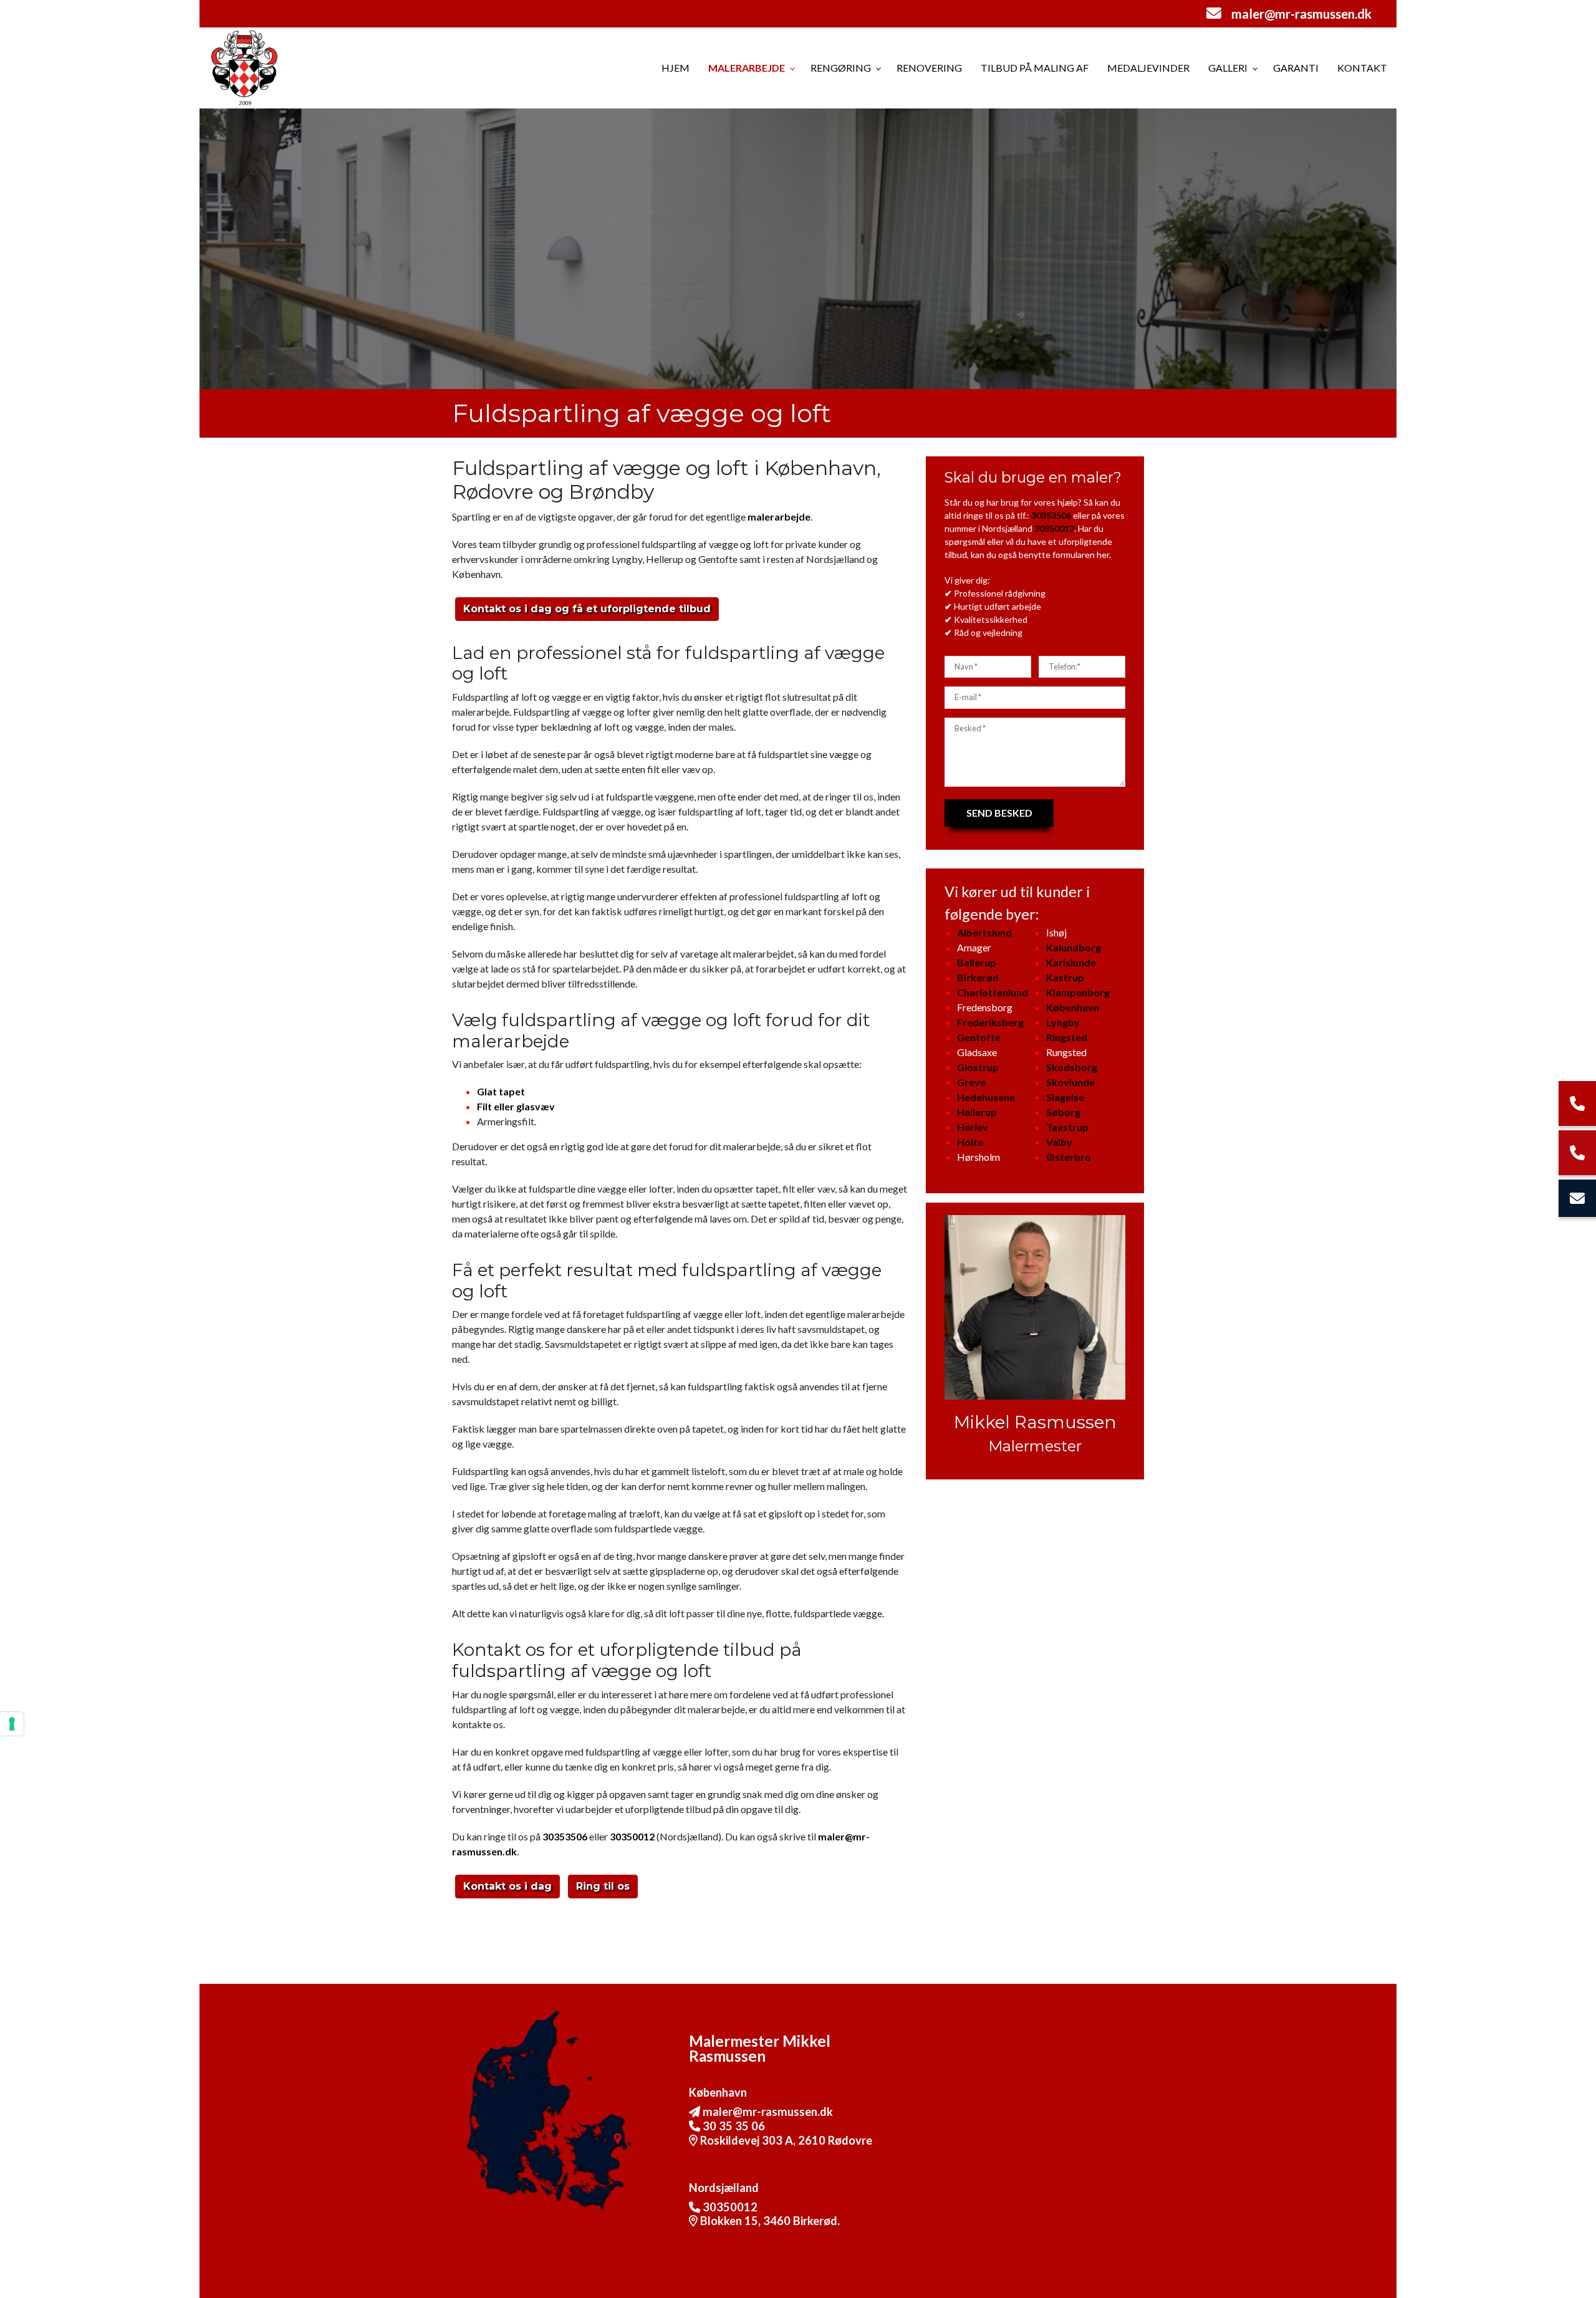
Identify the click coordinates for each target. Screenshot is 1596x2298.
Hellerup (977, 1112)
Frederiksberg (990, 1022)
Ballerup (977, 962)
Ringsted (1067, 1037)
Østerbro (1069, 1157)
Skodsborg (1072, 1067)
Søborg (1063, 1112)
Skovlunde (1070, 1082)
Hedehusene (986, 1097)
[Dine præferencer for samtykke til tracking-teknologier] (12, 1724)
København (1073, 1007)
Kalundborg (1074, 947)
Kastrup (1065, 977)
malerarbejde (779, 517)
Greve (971, 1082)
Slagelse (1065, 1097)
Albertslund (984, 932)
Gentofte (979, 1037)
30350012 (632, 1836)
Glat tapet (501, 1091)
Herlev (973, 1127)
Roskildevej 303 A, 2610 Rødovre (786, 2140)
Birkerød (978, 977)
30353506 (565, 1836)
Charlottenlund (993, 992)
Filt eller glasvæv (516, 1106)
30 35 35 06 (733, 2126)
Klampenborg (1078, 992)
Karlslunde (1071, 962)
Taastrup (1067, 1127)
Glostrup (978, 1067)
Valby (1059, 1142)
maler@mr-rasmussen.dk (1301, 13)
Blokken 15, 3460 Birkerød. (770, 2221)
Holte (970, 1142)
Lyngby (1063, 1022)
